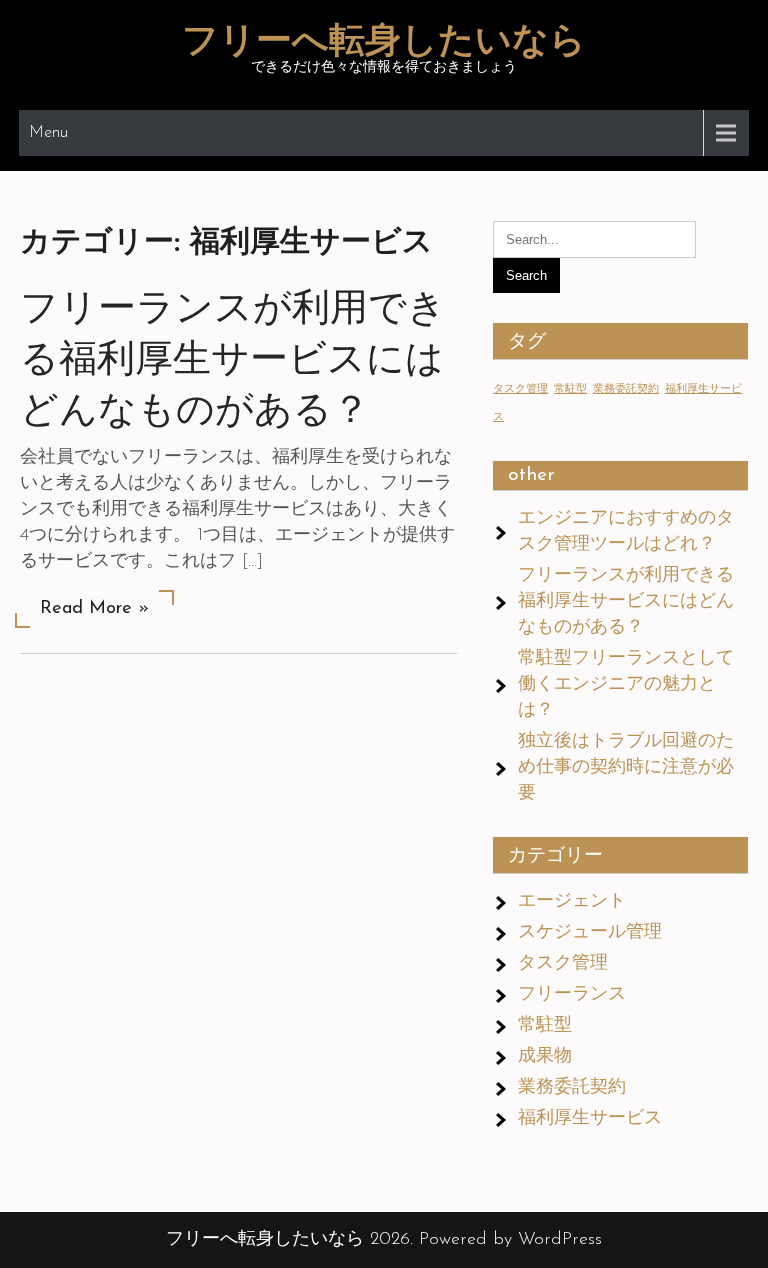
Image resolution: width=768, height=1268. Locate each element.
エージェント (572, 902)
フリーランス (572, 995)
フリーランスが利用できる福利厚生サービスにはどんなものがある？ (233, 361)
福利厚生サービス (590, 1119)
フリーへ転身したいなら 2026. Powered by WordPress (384, 1240)
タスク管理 (520, 389)
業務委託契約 (626, 389)
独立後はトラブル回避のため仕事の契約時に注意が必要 (626, 768)
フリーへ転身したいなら (384, 43)
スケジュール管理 (590, 933)
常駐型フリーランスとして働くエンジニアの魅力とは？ (626, 685)
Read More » (94, 609)
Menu (48, 133)
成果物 (545, 1057)
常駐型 (570, 389)
